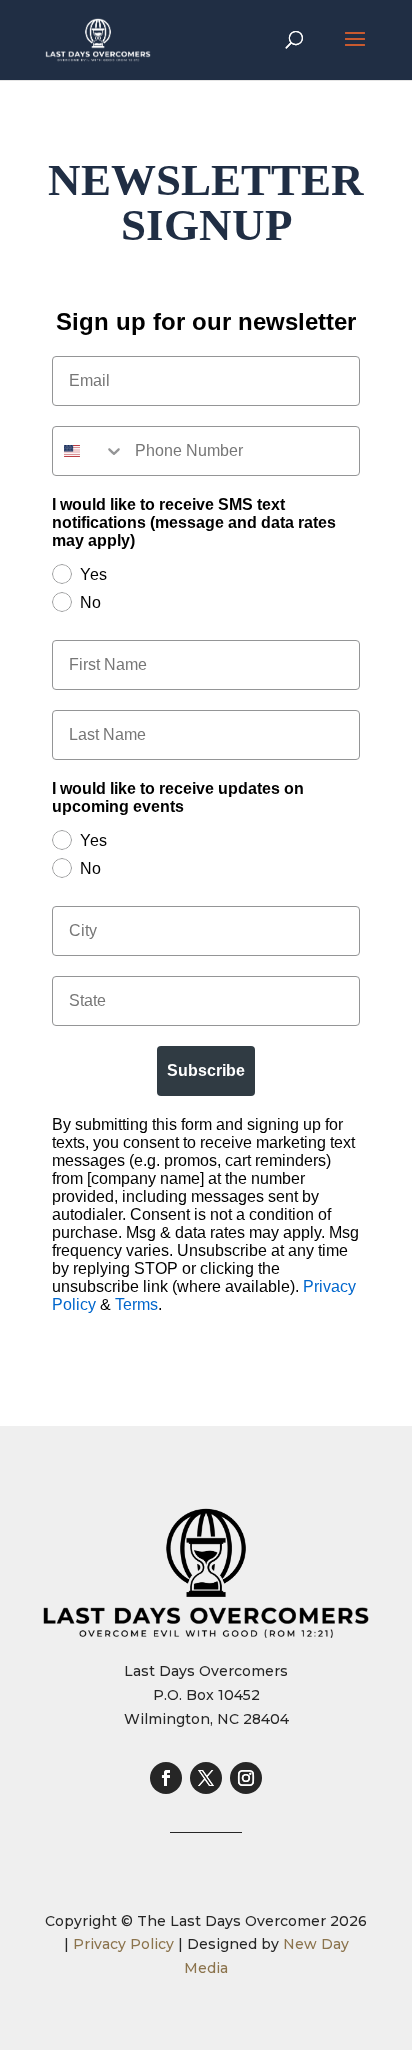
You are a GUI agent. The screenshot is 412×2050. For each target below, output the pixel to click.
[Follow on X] (206, 1778)
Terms (136, 1304)
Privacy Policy (123, 1944)
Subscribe (206, 1070)
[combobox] (89, 451)
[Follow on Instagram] (246, 1778)
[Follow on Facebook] (166, 1778)
